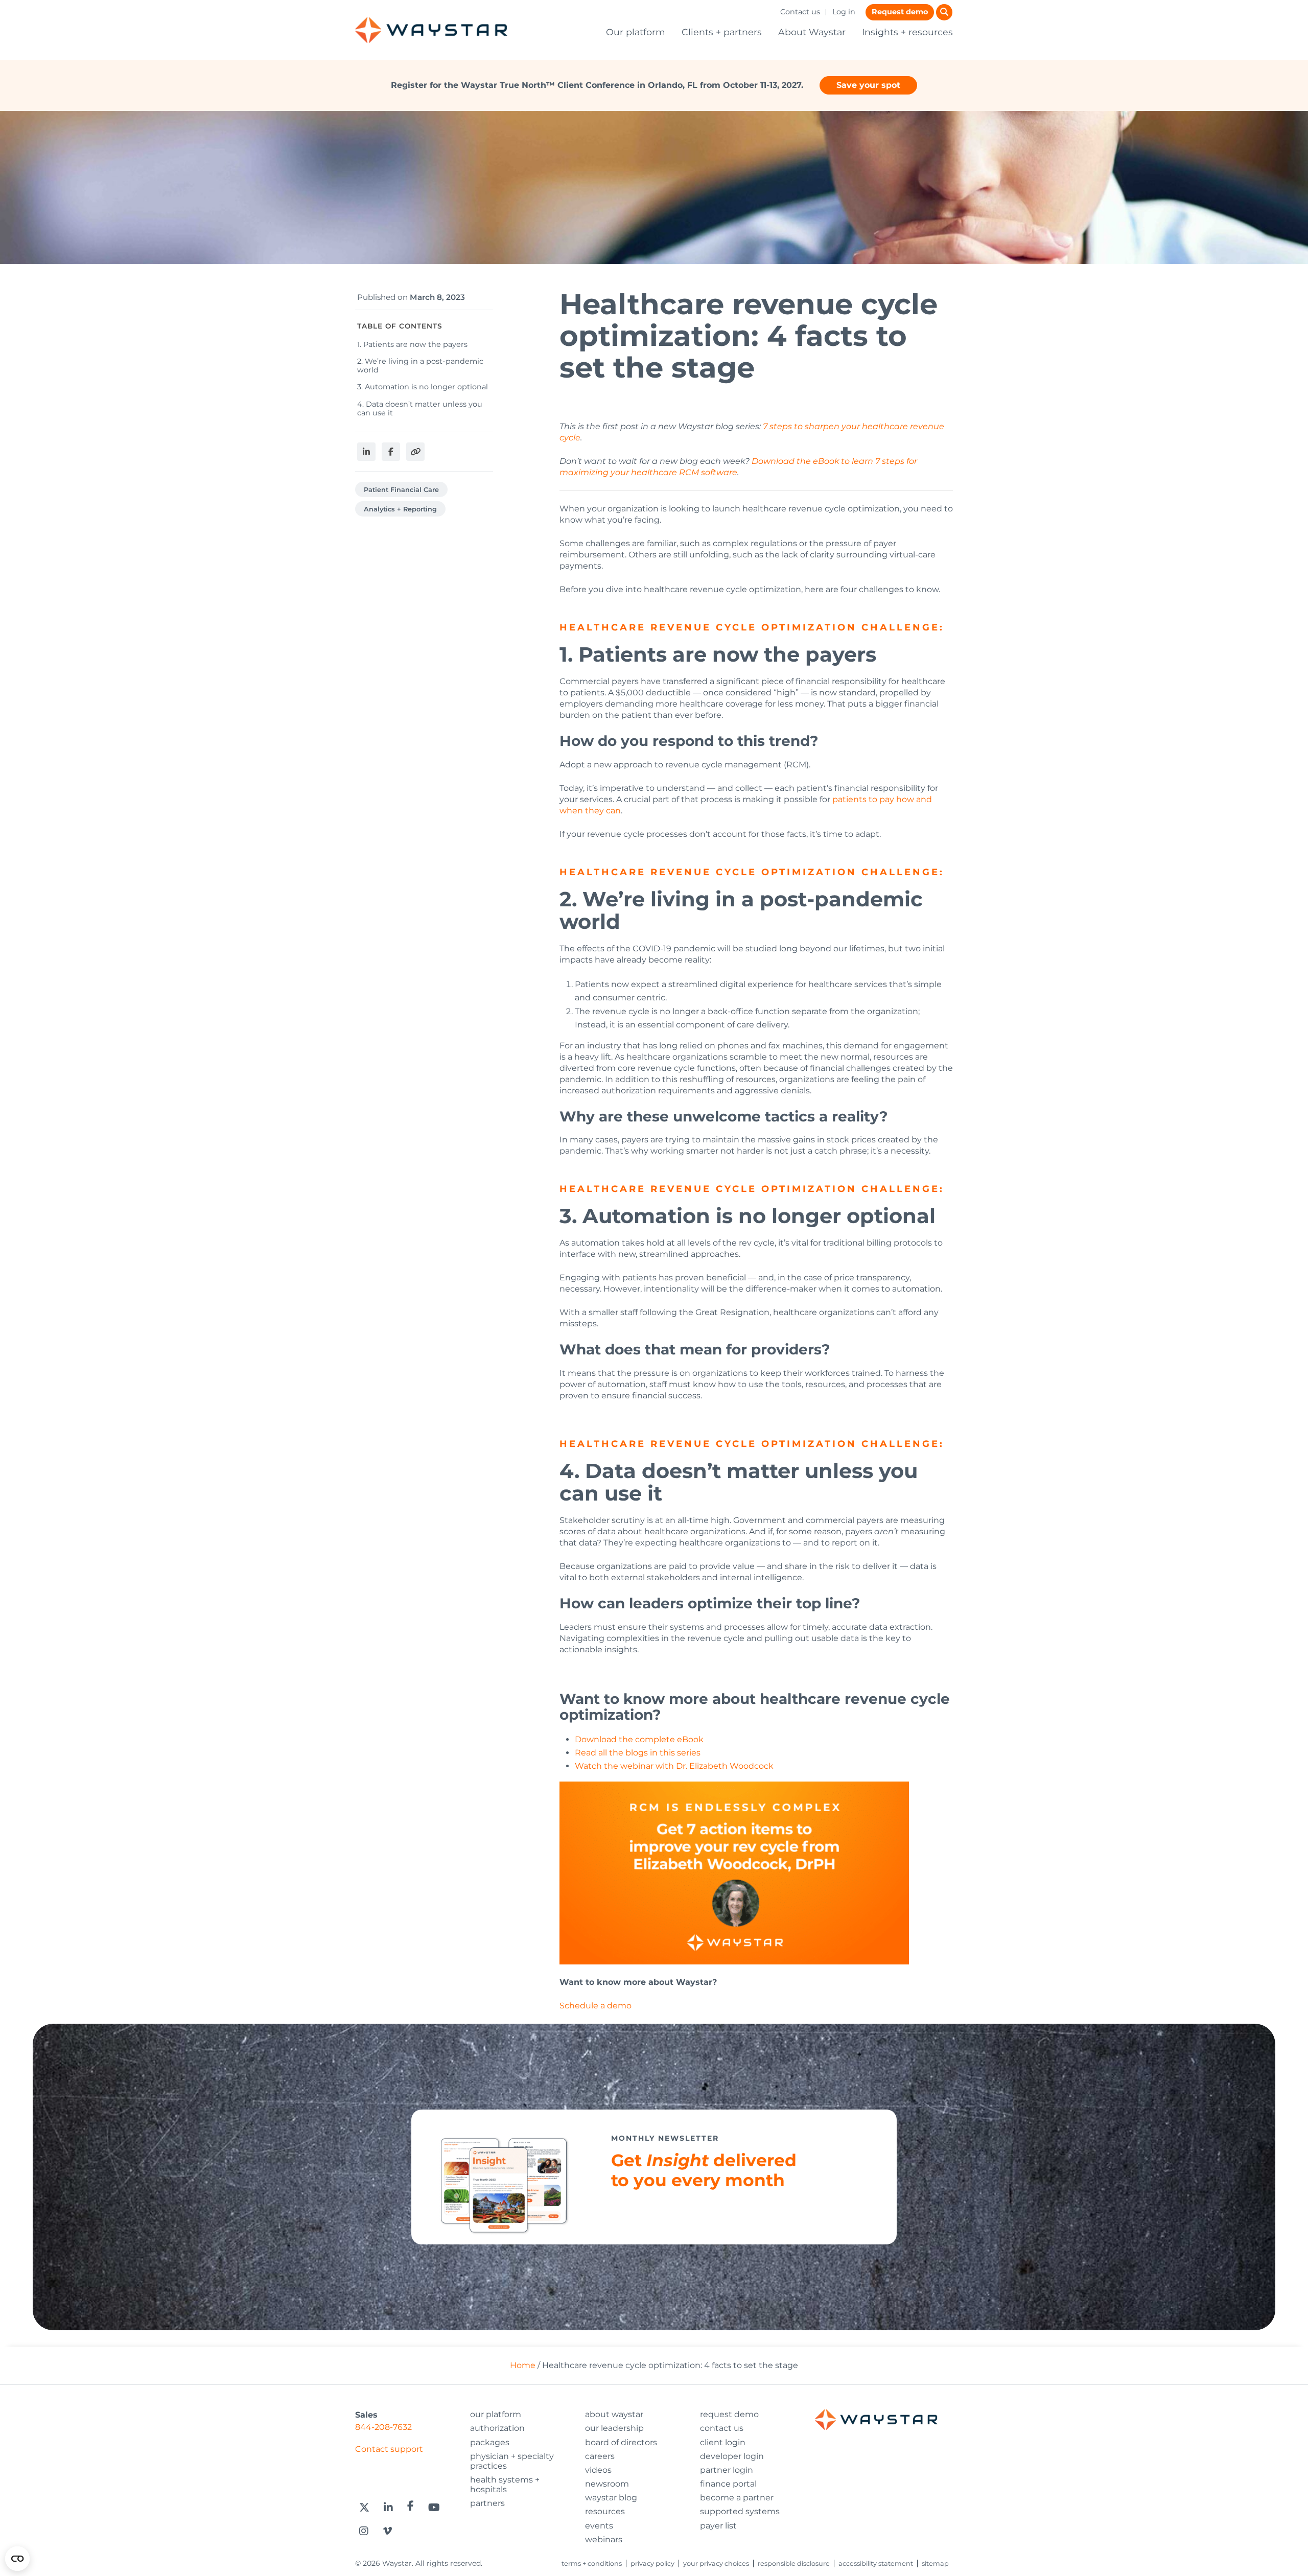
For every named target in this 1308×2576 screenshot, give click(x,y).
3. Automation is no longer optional (424, 387)
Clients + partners (722, 32)
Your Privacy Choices (716, 2563)
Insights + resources (907, 32)
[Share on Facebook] (391, 452)
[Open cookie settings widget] (17, 2559)
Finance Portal (728, 2484)
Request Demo (729, 2414)
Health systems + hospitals (505, 2485)
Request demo (900, 12)
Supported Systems (740, 2511)
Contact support (389, 2449)
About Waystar (812, 32)
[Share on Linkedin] (366, 452)
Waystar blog (611, 2498)
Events (599, 2526)
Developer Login (732, 2456)
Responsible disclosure (794, 2563)
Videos (598, 2470)
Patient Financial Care (401, 490)
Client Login (723, 2442)
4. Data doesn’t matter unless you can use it (420, 408)
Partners (487, 2503)
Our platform (636, 32)
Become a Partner (737, 2498)
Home (523, 2365)
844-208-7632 (383, 2427)
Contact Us (722, 2428)
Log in (844, 12)
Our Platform (496, 2414)
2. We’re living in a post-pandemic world (420, 366)
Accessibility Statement (876, 2563)
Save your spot (868, 85)
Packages (490, 2442)
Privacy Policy (652, 2563)
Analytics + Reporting (400, 509)
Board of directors (621, 2442)
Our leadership (614, 2428)
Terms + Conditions (592, 2563)
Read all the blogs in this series (638, 1753)
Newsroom (607, 2484)
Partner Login (727, 2470)
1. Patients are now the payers (412, 344)
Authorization (497, 2428)
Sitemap (935, 2563)
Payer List (718, 2526)
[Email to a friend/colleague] (415, 452)
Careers (600, 2456)
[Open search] (944, 12)
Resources (605, 2511)
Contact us (800, 12)
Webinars (604, 2539)
